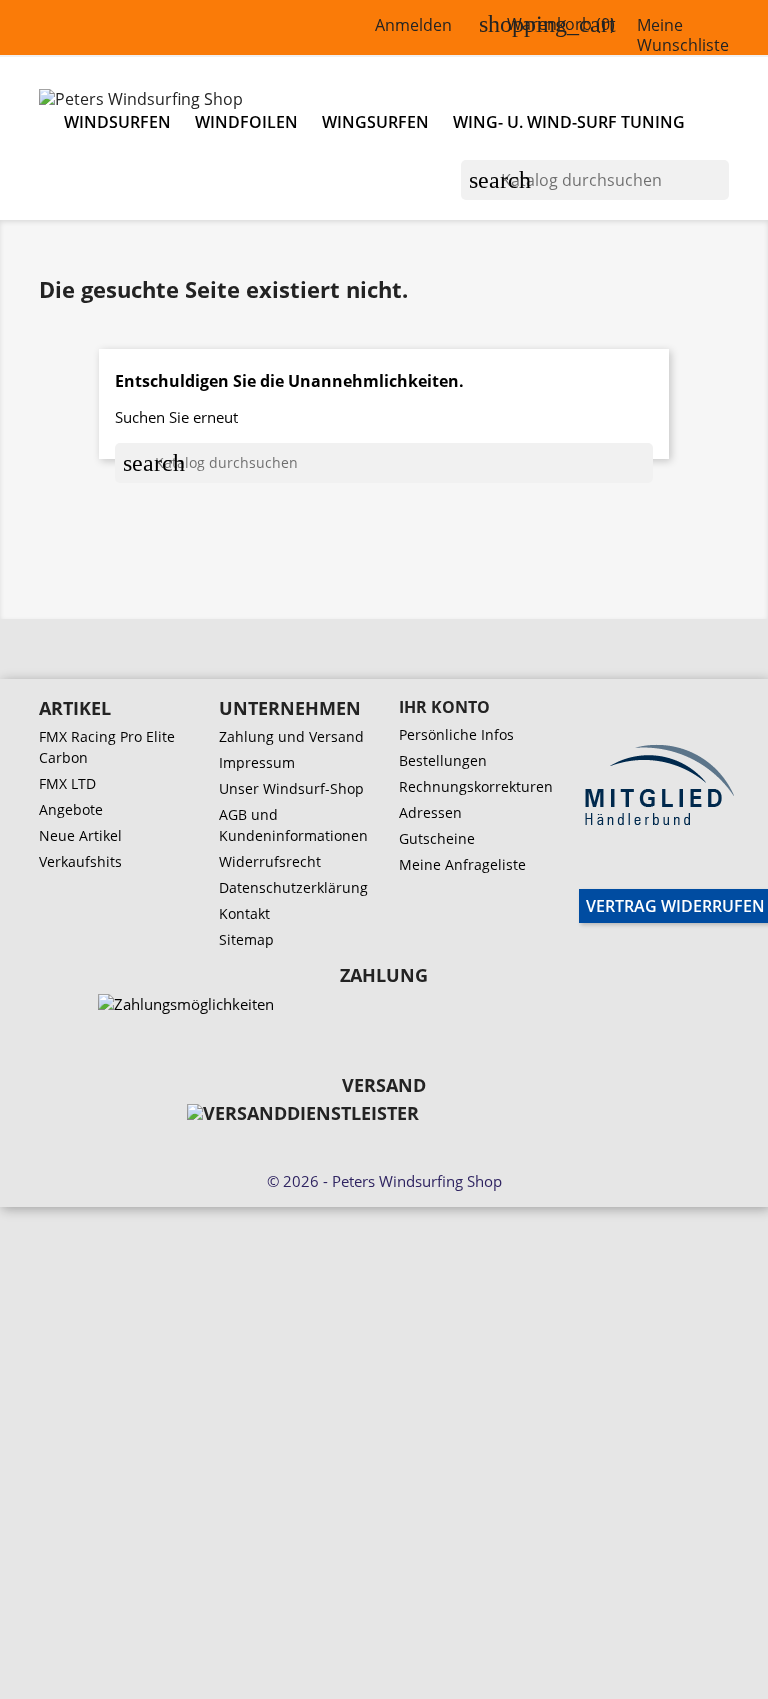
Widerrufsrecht (270, 861)
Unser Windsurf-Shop (291, 788)
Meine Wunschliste (683, 35)
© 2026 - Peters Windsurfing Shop (384, 1181)
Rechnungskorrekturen (476, 786)
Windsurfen (117, 122)
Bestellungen (443, 760)
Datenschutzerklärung (293, 887)
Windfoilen (246, 122)
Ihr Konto (444, 707)
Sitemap (246, 939)
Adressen (430, 812)
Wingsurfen (375, 122)
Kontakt (244, 913)
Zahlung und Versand (291, 736)
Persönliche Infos (456, 734)
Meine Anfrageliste (462, 864)
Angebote (71, 809)
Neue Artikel (80, 835)
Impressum (257, 762)
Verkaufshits (80, 861)
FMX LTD (67, 783)
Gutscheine (437, 838)
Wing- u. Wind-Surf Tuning (569, 122)
